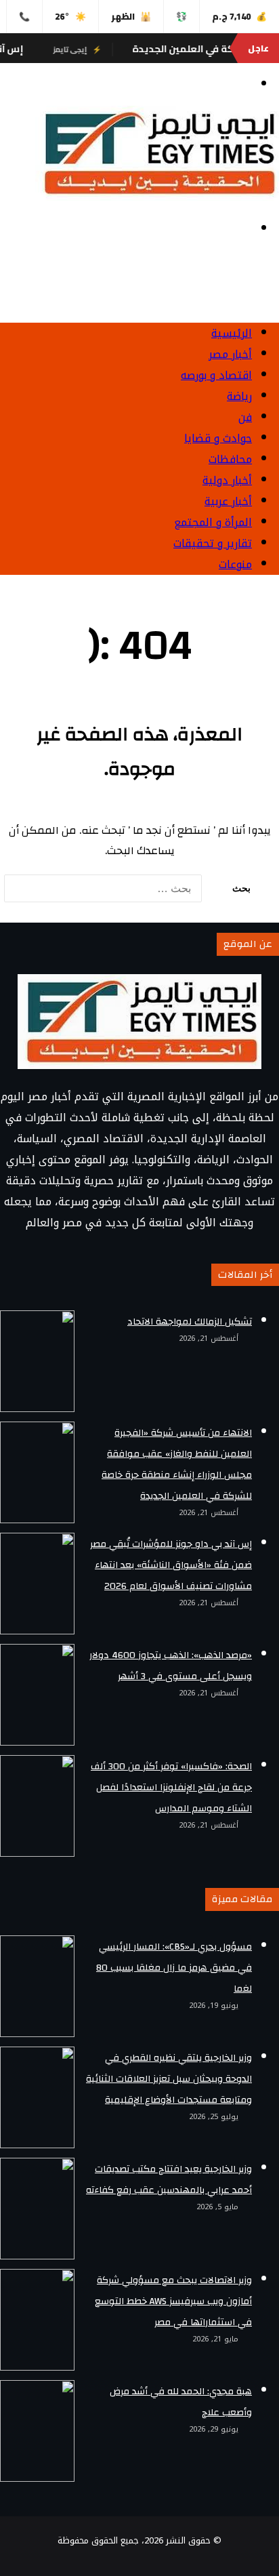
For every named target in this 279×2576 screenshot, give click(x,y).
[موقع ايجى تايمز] (157, 197)
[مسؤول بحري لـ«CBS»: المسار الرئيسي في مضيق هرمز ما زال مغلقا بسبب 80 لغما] (37, 1986)
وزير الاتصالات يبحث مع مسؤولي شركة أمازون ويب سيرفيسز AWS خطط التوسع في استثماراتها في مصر (173, 2301)
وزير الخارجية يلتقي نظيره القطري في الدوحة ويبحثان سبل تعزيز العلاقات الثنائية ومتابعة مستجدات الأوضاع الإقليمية (169, 2079)
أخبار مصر (230, 354)
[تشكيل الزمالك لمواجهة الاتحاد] (37, 1361)
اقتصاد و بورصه (216, 375)
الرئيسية (232, 333)
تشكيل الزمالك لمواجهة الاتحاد (190, 1322)
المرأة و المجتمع (213, 522)
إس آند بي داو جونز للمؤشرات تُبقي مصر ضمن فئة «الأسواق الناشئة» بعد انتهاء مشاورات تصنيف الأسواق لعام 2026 (171, 1565)
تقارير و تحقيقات (213, 543)
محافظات (230, 459)
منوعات (235, 564)
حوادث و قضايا (218, 438)
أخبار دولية (227, 480)
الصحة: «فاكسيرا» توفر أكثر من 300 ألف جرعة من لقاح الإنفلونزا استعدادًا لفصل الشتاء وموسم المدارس (171, 1788)
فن (245, 417)
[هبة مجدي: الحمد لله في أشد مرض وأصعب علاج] (37, 2431)
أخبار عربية (228, 501)
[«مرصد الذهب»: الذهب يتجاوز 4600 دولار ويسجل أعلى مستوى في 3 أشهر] (37, 1695)
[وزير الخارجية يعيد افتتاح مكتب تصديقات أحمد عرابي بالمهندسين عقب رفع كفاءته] (37, 2209)
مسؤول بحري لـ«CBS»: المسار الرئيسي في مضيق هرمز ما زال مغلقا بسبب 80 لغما (174, 1968)
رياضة (239, 396)
